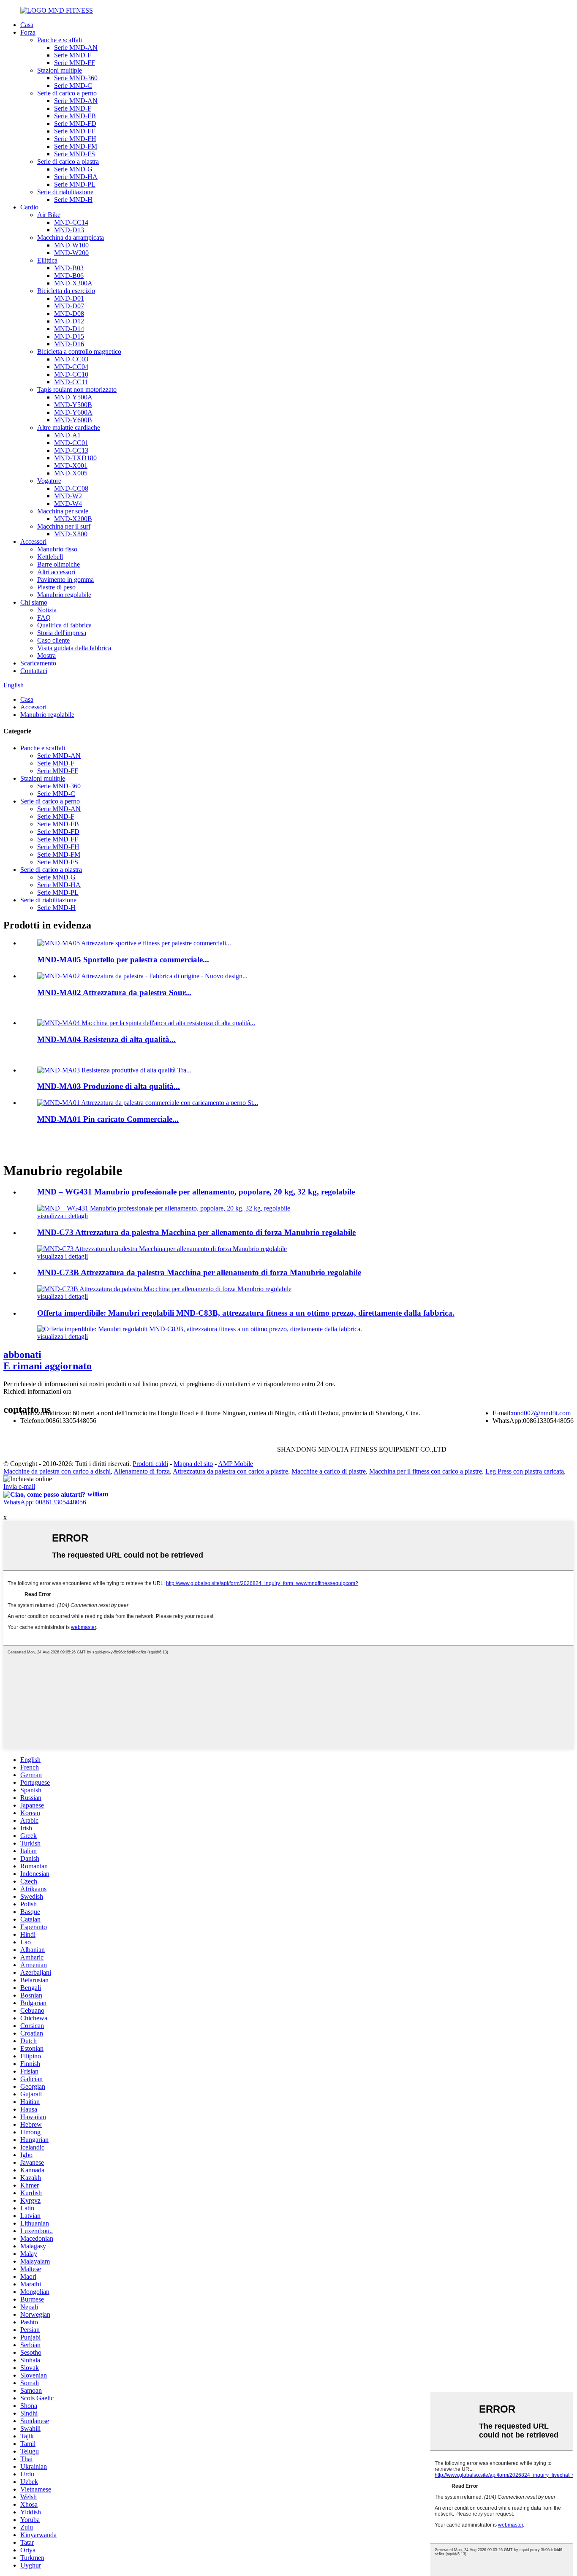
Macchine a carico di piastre (329, 1471)
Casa (27, 25)
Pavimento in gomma (65, 580)
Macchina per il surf (64, 526)
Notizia (47, 610)
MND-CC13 (71, 450)
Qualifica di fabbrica (64, 625)
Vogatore (49, 481)
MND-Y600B (73, 420)
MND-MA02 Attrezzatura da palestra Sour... (114, 992)
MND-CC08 (71, 488)
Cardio (29, 207)
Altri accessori (56, 572)
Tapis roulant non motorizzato (77, 390)
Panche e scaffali (60, 40)
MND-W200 (71, 253)
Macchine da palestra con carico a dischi (57, 1471)
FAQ (44, 618)
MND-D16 (69, 344)
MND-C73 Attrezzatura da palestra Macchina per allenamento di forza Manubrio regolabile (196, 1232)
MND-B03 (69, 268)
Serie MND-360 (76, 78)
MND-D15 (69, 336)
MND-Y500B (73, 405)
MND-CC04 (71, 367)
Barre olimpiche (59, 564)
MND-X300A (73, 283)
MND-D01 (69, 298)
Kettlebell (50, 557)
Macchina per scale (63, 511)
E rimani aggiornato (48, 1360)
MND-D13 (69, 230)
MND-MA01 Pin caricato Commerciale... (108, 1119)
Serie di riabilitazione (65, 192)
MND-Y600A (73, 412)
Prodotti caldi (150, 1464)
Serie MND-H (73, 200)
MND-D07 (69, 306)
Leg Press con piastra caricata (525, 1471)
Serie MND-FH (75, 139)
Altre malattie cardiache (69, 428)
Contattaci (34, 671)
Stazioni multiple (60, 70)
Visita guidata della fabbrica (74, 648)
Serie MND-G (73, 169)
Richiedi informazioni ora (37, 1391)
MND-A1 (67, 435)
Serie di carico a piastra (68, 162)
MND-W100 (71, 245)
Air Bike (49, 215)
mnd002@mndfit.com (541, 1413)
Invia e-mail (19, 1486)
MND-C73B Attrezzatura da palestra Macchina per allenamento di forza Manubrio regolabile (199, 1272)
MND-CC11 (71, 382)
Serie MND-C (73, 86)
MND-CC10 (71, 374)
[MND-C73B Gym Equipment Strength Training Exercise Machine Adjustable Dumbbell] (164, 1289)
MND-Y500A (73, 397)
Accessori (33, 542)
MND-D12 (69, 321)
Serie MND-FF (75, 63)
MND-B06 (69, 276)
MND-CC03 (71, 359)
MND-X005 (71, 473)
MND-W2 (68, 496)
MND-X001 (71, 466)
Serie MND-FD (75, 124)
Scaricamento (38, 663)
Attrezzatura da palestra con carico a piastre (230, 1471)
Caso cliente (53, 640)
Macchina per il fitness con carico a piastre (426, 1471)
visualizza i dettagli (63, 1216)
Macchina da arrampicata (71, 238)
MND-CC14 (71, 222)
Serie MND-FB (75, 116)
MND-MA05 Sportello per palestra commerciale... (123, 960)
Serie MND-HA (76, 177)
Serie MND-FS (75, 154)
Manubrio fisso (57, 549)
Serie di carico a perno (67, 93)
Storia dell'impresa (62, 633)
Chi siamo (34, 602)
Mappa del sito (193, 1464)
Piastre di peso (56, 587)
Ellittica (47, 260)
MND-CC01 (71, 443)
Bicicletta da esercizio (66, 291)
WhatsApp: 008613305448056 (45, 1502)
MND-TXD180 (75, 458)
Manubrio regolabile (64, 595)
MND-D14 (69, 329)
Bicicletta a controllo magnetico (79, 352)
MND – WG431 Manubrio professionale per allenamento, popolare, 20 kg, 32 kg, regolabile (196, 1192)
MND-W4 (68, 504)
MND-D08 (69, 314)
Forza (28, 32)
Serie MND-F (73, 55)
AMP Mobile (235, 1464)
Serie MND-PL (75, 184)
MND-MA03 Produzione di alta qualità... (109, 1086)
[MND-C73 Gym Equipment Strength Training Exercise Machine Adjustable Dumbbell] (162, 1249)
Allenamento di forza (142, 1471)
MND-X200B (73, 519)
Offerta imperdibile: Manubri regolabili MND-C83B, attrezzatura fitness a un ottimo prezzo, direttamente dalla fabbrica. (246, 1313)
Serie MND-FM (76, 146)
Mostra (46, 656)
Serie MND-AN (76, 48)
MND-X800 (71, 534)
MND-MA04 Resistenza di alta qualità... (106, 1039)
